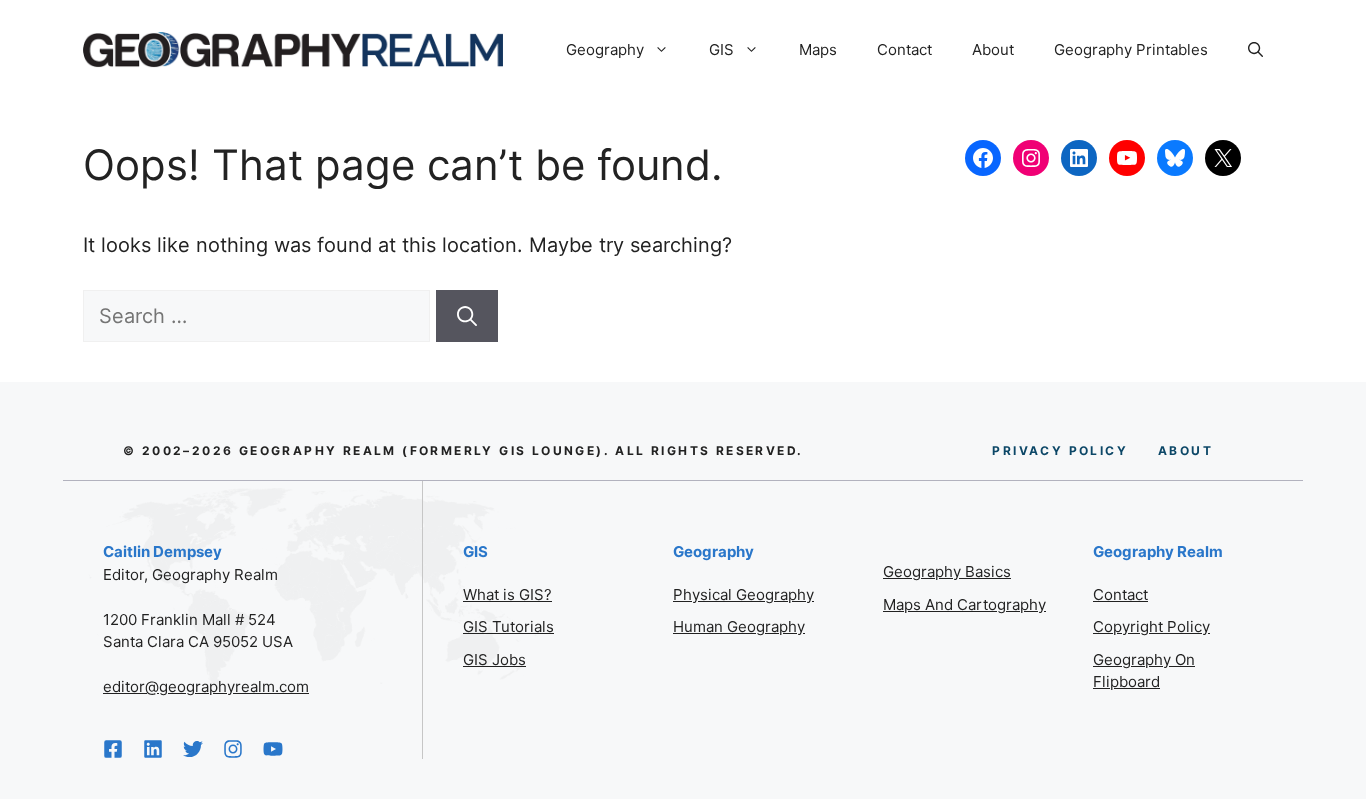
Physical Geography (743, 594)
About (993, 49)
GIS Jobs (494, 659)
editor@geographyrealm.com (206, 686)
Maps (818, 49)
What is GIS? (507, 594)
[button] (1255, 50)
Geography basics (947, 571)
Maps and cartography (964, 604)
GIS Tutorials (508, 626)
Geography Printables (1131, 49)
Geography (605, 49)
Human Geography (739, 626)
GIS (721, 49)
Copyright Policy (1151, 626)
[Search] (467, 316)
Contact (904, 49)
